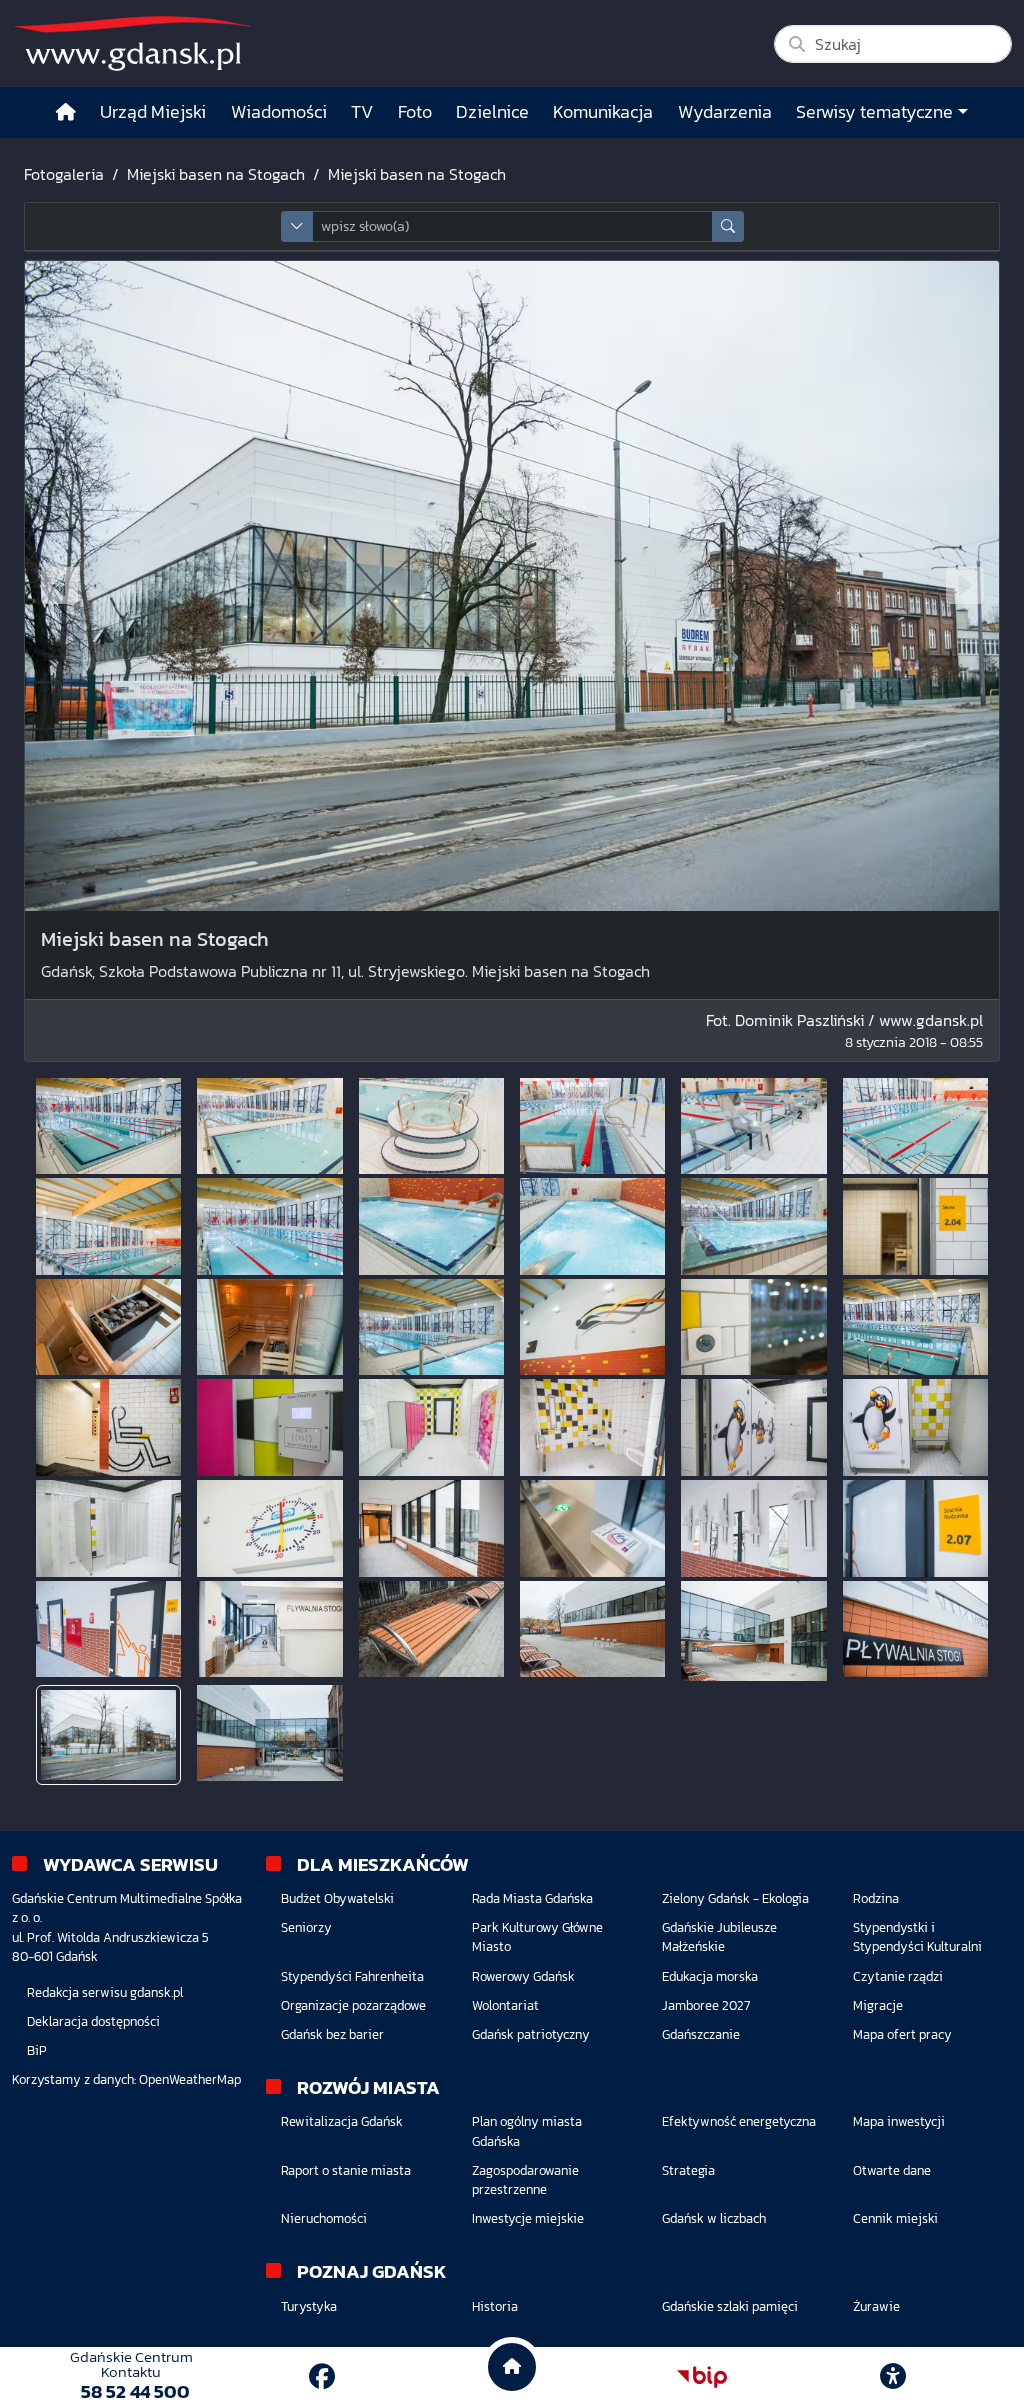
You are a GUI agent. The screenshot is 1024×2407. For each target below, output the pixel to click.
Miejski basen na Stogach (216, 174)
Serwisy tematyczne (874, 112)
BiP (37, 2050)
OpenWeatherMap (190, 2079)
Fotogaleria (64, 174)
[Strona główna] (66, 112)
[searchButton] (728, 226)
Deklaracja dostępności (93, 2021)
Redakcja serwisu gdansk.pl (105, 1992)
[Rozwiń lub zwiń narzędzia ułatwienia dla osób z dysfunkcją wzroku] (893, 2377)
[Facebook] (322, 2376)
